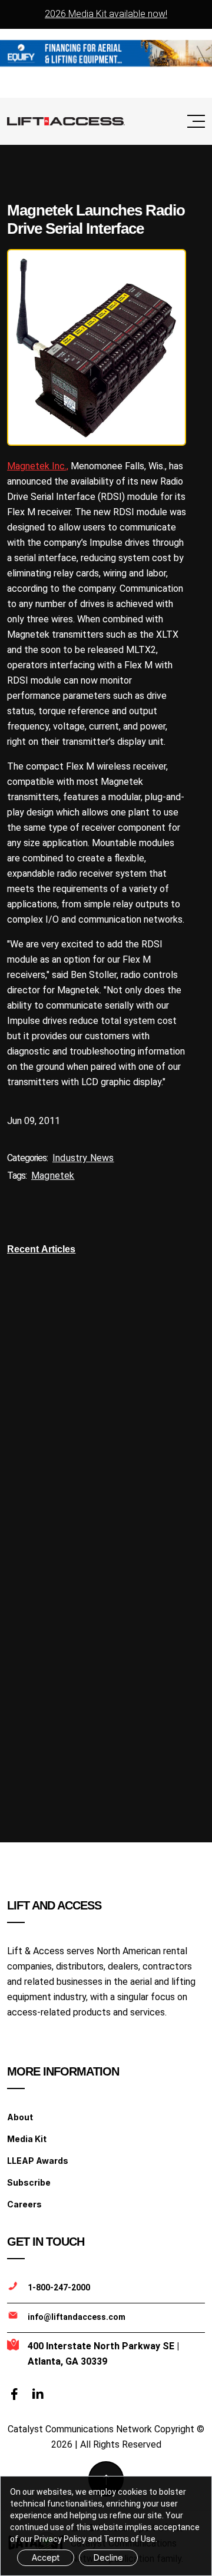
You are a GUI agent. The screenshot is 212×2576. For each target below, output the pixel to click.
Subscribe (29, 2182)
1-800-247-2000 (59, 2287)
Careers (24, 2204)
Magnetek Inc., (38, 466)
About (20, 2117)
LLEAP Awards (38, 2161)
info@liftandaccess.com (77, 2317)
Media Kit (27, 2139)
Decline (108, 2557)
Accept (46, 2557)
